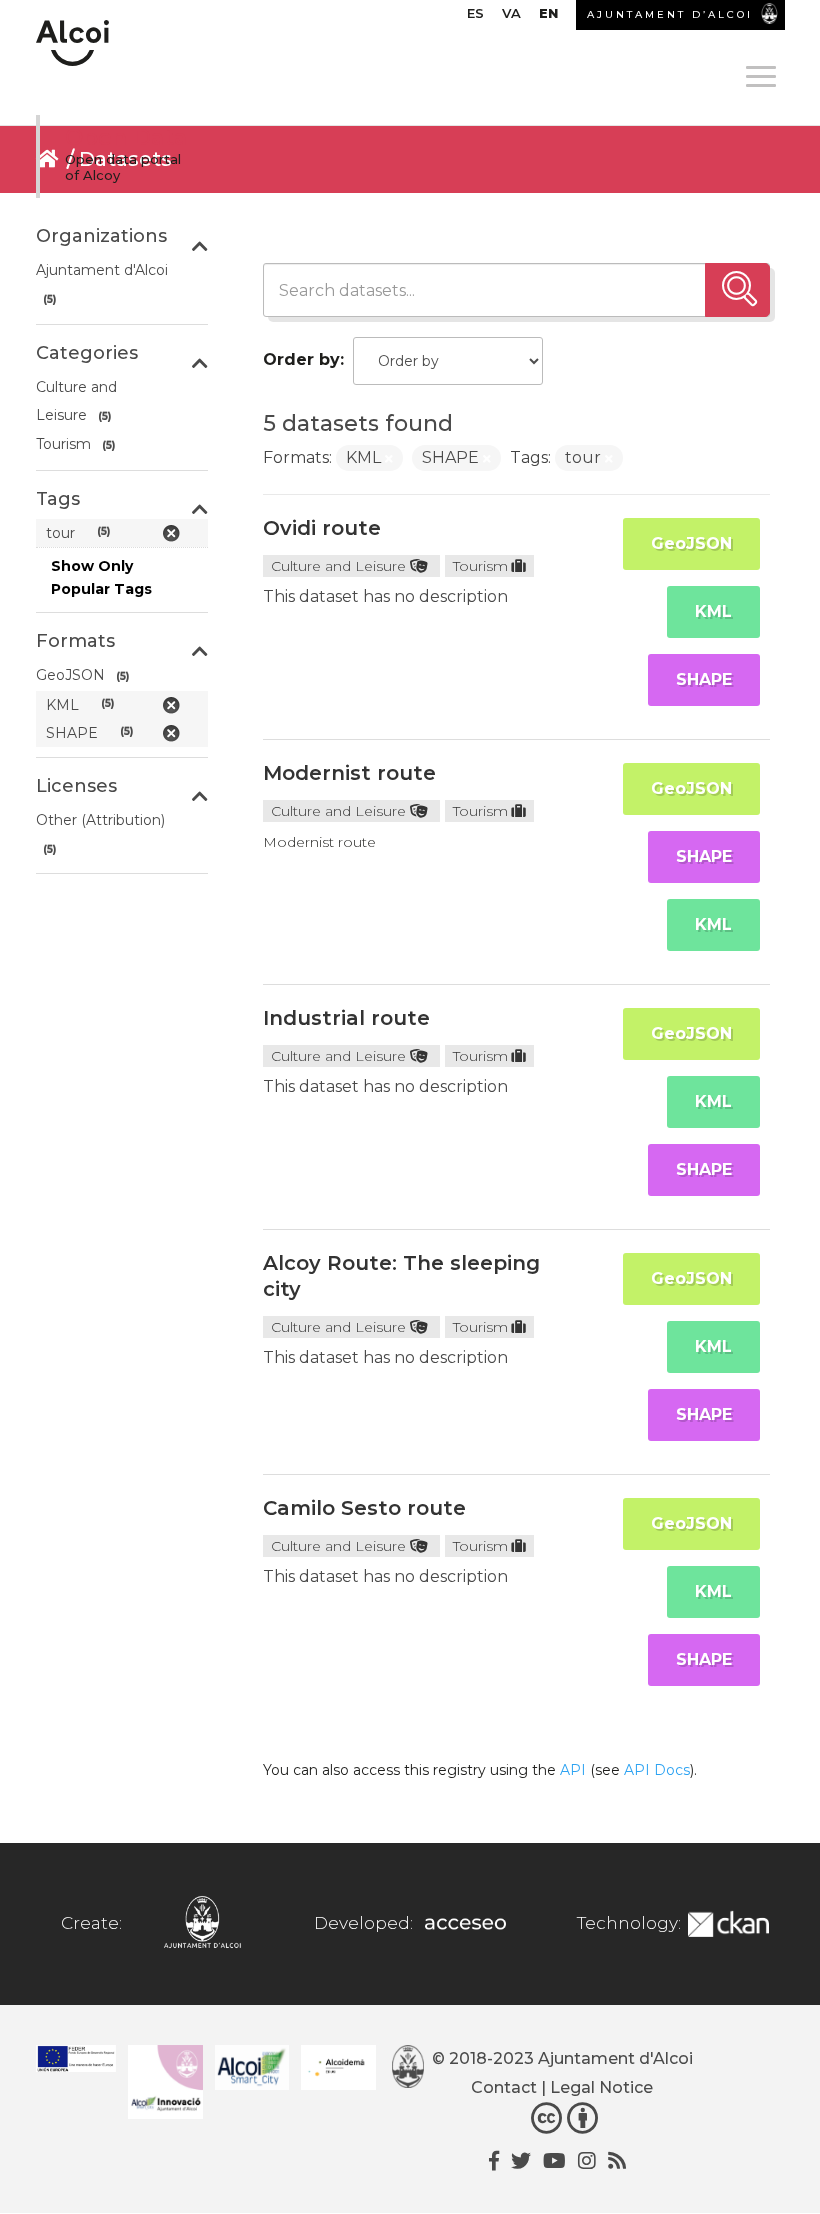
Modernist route (349, 773)
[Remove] (389, 459)
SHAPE (704, 679)
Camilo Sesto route (364, 1508)
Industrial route (346, 1018)
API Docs (657, 1770)
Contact (504, 2087)
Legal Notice (601, 2087)
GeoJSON (691, 543)
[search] (737, 290)
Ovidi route (322, 528)
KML (713, 611)
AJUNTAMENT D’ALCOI (670, 14)
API (573, 1770)
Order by (301, 359)
